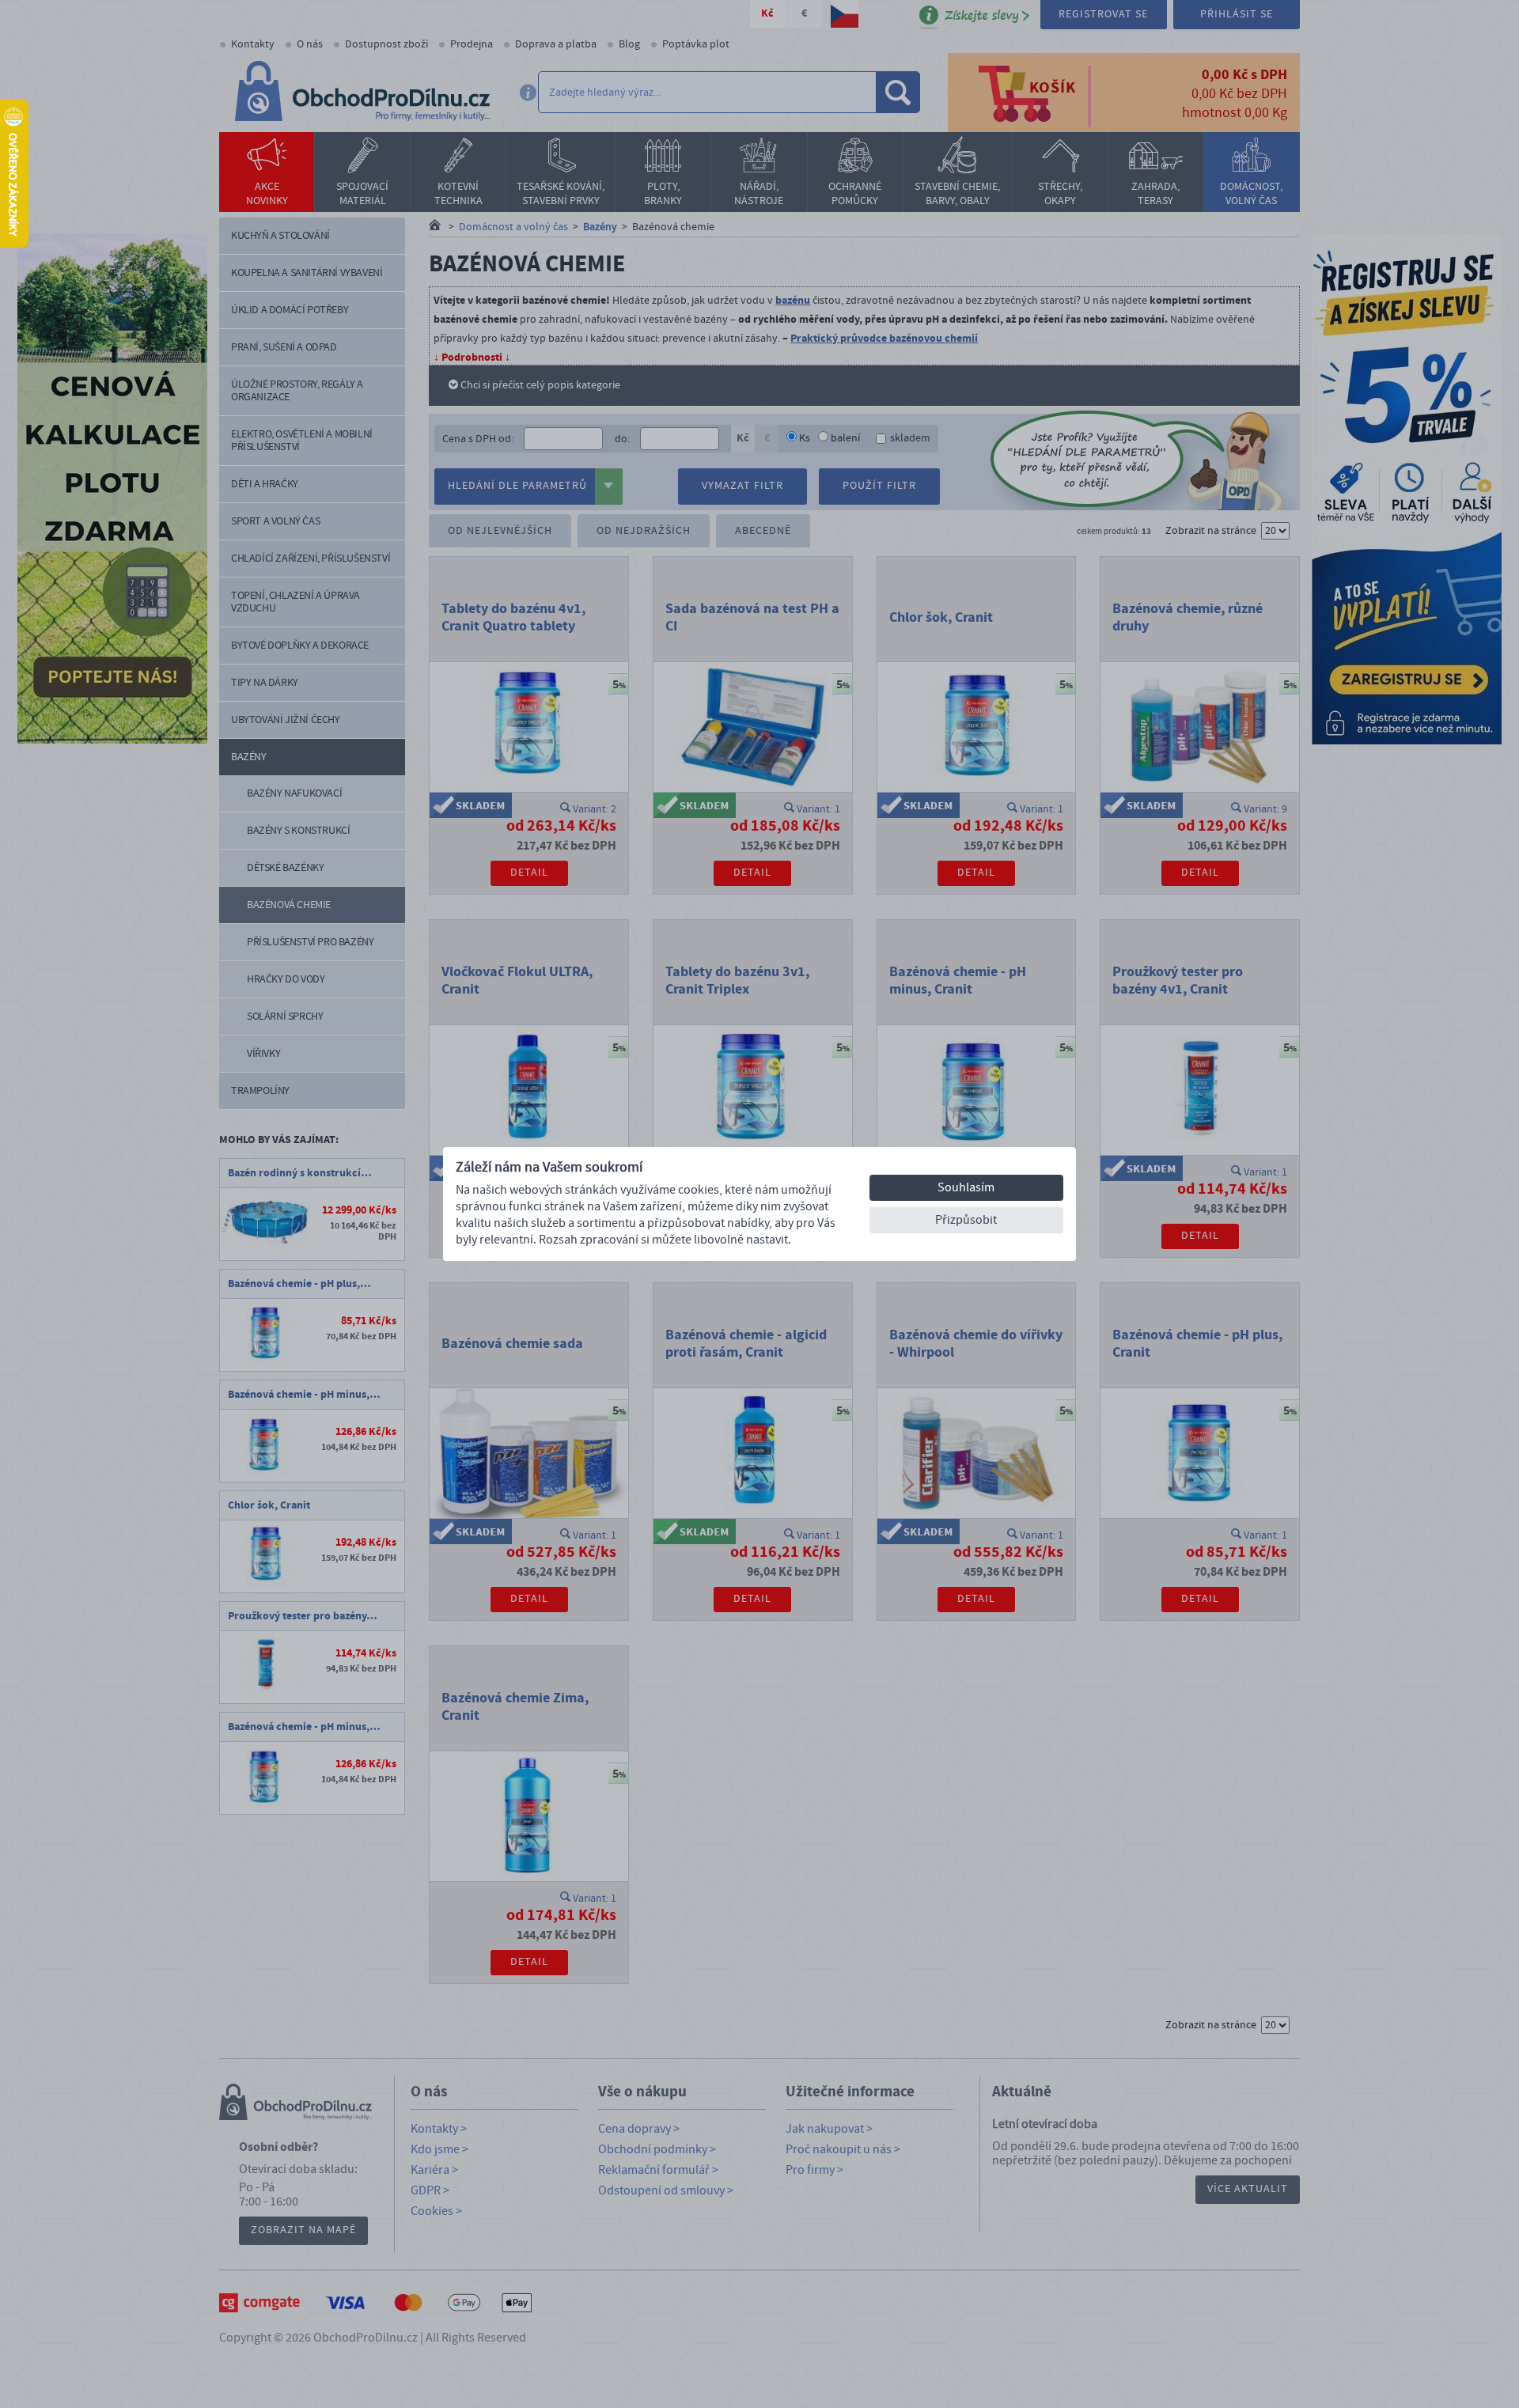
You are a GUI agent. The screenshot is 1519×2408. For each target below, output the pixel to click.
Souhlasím (966, 1187)
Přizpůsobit (966, 1220)
